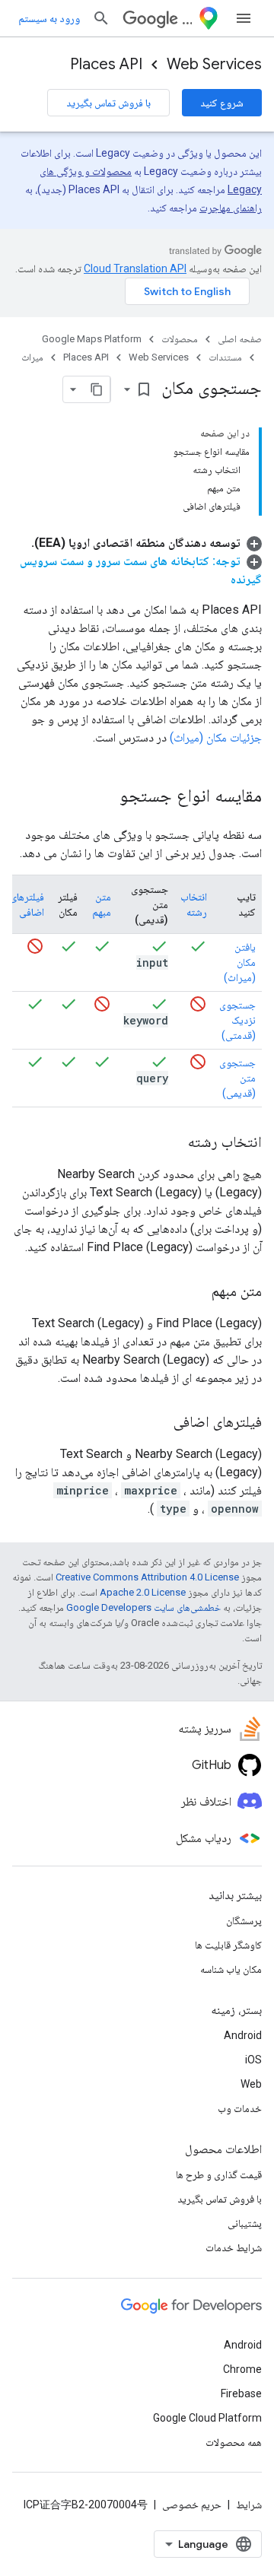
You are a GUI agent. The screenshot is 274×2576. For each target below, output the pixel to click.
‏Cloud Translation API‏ (135, 268)
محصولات (180, 339)
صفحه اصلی (240, 339)
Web (251, 2084)
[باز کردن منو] (244, 18)
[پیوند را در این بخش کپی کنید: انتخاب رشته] (173, 1143)
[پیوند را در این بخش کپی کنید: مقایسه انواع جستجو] (104, 797)
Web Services (214, 64)
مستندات (225, 357)
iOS (253, 2060)
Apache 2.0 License (143, 1592)
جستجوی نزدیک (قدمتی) (237, 1020)
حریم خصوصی (192, 2505)
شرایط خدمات (234, 2247)
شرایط (249, 2505)
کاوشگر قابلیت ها (228, 1945)
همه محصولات (234, 2442)
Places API (106, 64)
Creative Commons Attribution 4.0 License (147, 1577)
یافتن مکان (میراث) (240, 962)
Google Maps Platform (92, 339)
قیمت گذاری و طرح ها (219, 2174)
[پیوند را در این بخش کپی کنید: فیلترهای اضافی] (158, 1423)
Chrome (242, 2369)
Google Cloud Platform (207, 2418)
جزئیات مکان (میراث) (216, 737)
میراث (32, 357)
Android (243, 2035)
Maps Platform (187, 19)
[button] (147, 543)
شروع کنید (222, 103)
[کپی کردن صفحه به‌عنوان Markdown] (97, 389)
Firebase (241, 2393)
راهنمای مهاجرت (231, 208)
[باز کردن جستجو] (101, 18)
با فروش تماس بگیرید (108, 103)
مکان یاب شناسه (231, 1969)
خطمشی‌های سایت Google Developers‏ (143, 1607)
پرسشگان (244, 1920)
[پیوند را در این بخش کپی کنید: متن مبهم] (196, 1292)
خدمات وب (240, 2108)
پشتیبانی (245, 2223)
